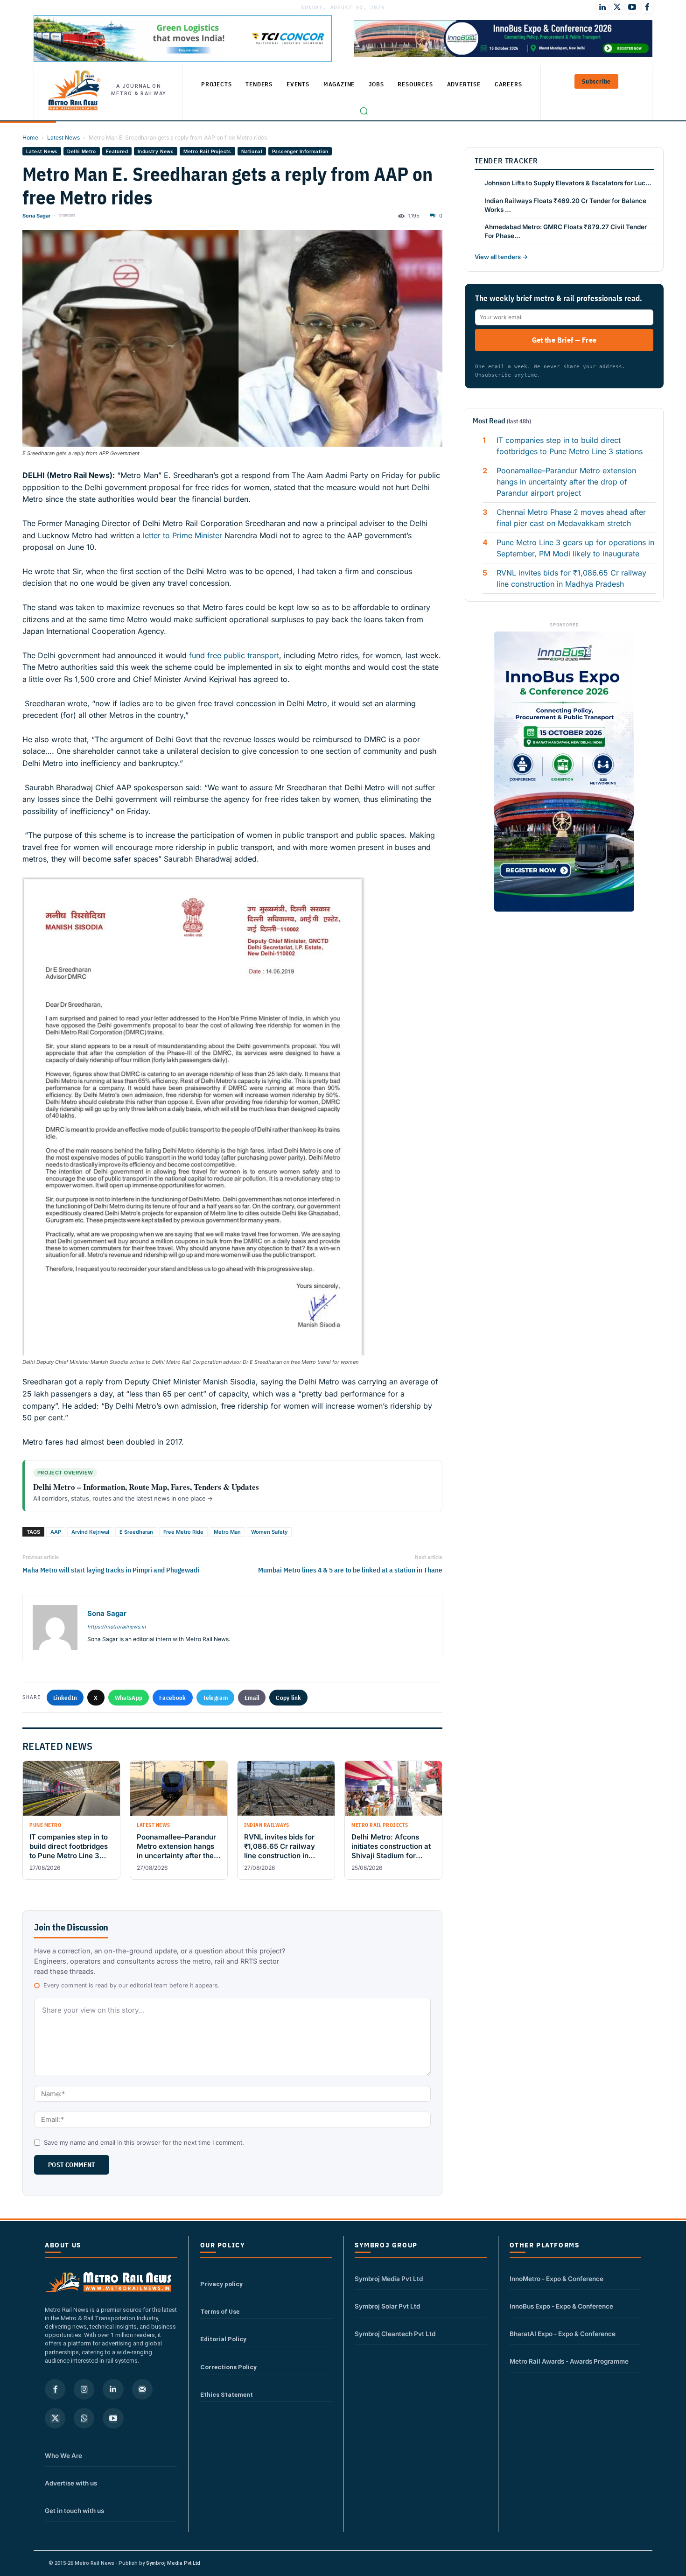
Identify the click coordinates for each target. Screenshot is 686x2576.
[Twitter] (617, 7)
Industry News (156, 151)
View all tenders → (501, 257)
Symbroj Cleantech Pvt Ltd (395, 2334)
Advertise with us (71, 2483)
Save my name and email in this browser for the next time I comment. (144, 2142)
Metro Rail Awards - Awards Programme (569, 2361)
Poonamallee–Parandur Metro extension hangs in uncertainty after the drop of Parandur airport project (566, 482)
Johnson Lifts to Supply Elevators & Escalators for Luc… (568, 183)
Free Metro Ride (183, 1532)
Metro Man (227, 1532)
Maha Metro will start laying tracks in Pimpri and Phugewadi (111, 1570)
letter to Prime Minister (182, 535)
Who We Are (63, 2456)
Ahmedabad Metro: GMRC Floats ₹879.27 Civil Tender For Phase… (566, 231)
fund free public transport (233, 655)
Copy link (288, 1698)
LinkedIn (65, 1698)
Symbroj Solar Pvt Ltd (387, 2306)
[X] (55, 2418)
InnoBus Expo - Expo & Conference (561, 2306)
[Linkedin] (113, 2389)
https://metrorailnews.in (116, 1627)
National (252, 151)
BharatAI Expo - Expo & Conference (563, 2334)
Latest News (63, 137)
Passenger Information (300, 151)
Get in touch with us (74, 2511)
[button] (364, 111)
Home (30, 137)
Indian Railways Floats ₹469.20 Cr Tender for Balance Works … (565, 205)
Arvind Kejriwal (90, 1532)
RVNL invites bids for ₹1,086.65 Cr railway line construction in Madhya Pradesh (571, 578)
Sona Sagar (36, 216)
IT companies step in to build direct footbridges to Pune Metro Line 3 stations (570, 446)
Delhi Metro (81, 151)
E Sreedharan (136, 1532)
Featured (117, 151)
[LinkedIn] (602, 7)
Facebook (172, 1698)
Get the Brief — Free (564, 340)
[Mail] (142, 2389)
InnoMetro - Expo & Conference (556, 2279)
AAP (56, 1532)
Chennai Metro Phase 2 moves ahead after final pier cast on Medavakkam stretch (571, 518)
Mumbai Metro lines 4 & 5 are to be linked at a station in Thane (350, 1570)
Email (252, 1698)
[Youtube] (632, 7)
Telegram (215, 1698)
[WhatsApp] (84, 2418)
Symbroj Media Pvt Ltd (389, 2279)
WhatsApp (129, 1698)
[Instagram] (84, 2389)
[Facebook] (647, 7)
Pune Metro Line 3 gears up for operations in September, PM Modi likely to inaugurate (575, 548)
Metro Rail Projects (207, 151)
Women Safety (269, 1532)
